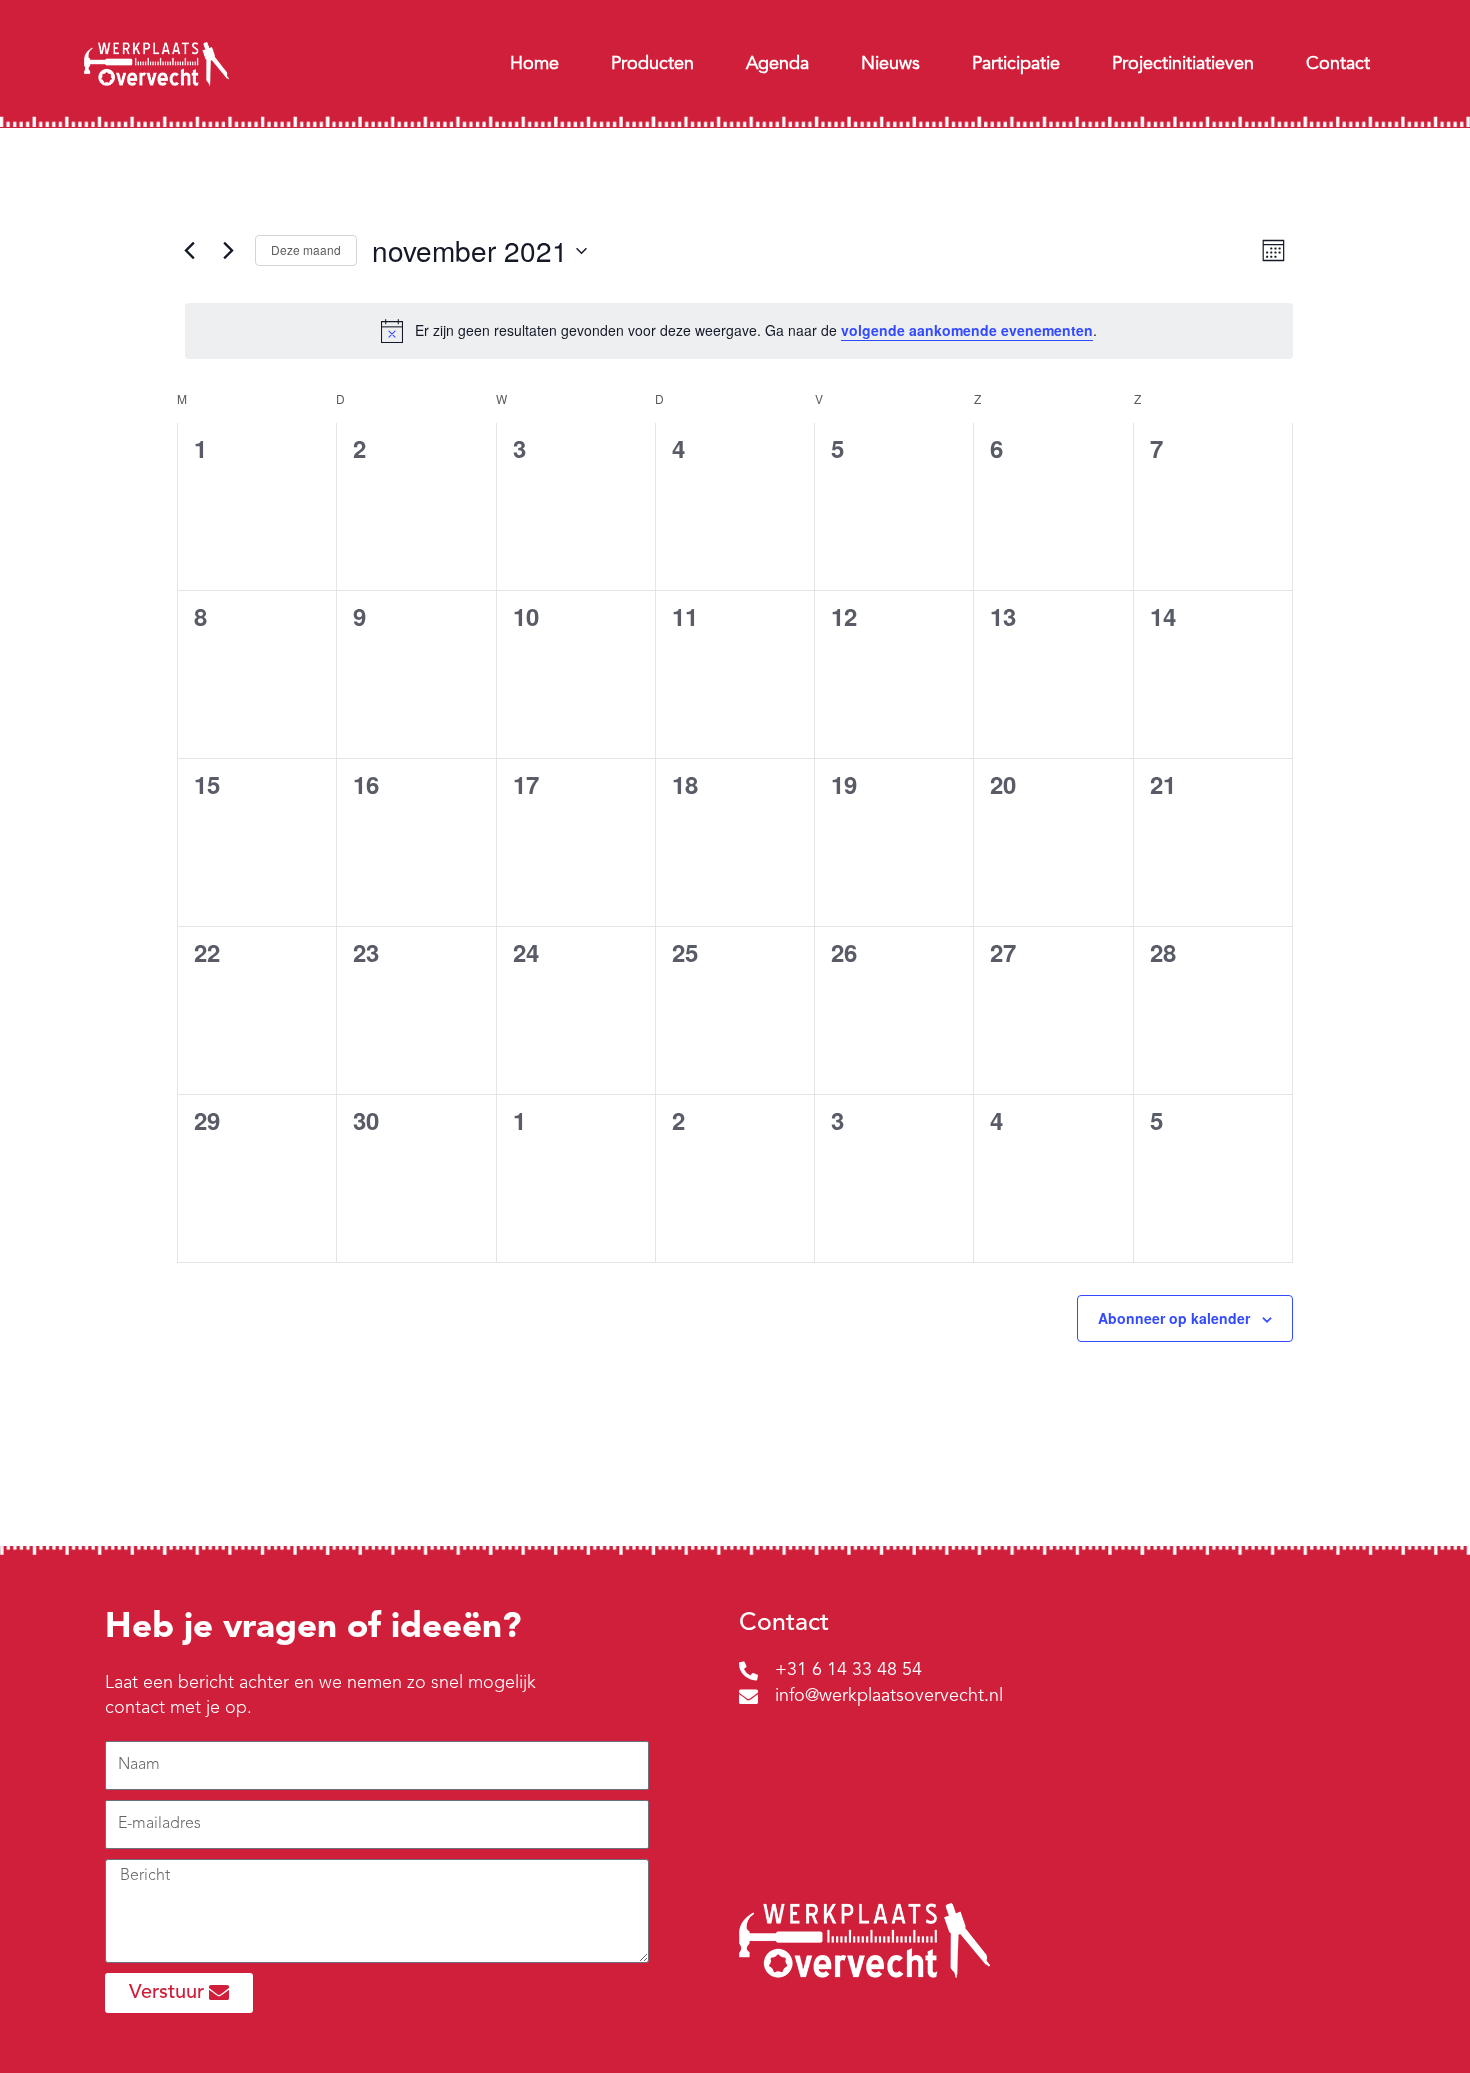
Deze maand (306, 249)
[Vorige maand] (189, 251)
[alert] (739, 331)
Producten (652, 64)
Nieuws (890, 64)
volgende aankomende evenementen (967, 330)
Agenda (777, 64)
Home (534, 64)
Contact (1338, 64)
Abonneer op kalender (1174, 1318)
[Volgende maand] (228, 251)
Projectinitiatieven (1183, 64)
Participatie (1016, 64)
